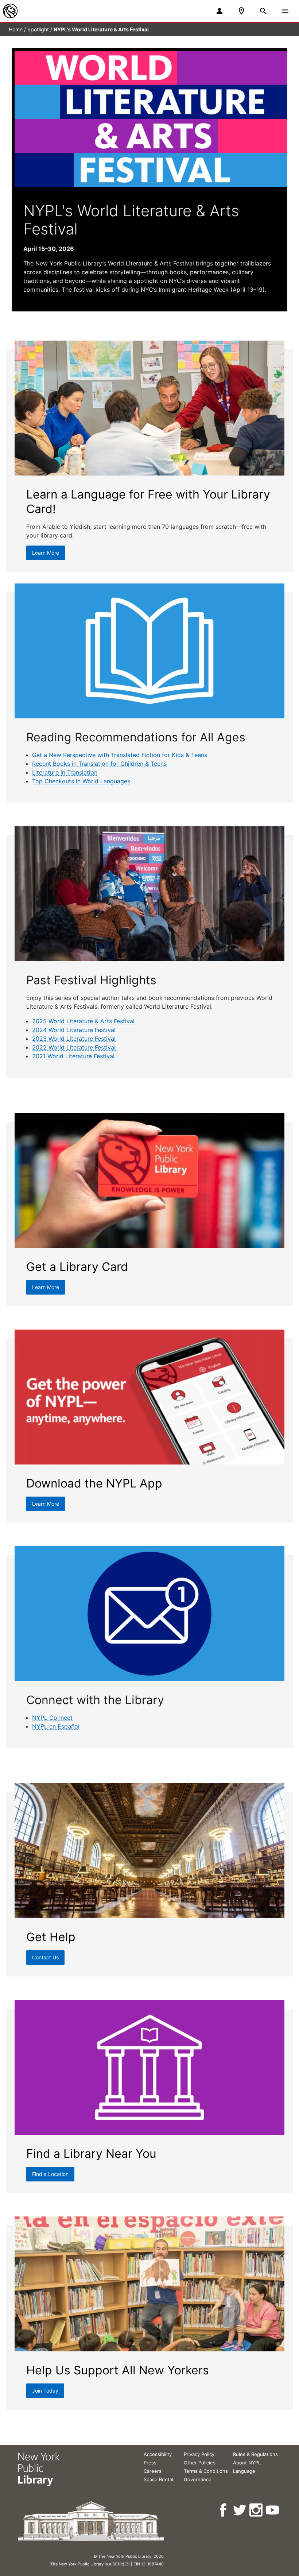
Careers (153, 2471)
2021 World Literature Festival (73, 1056)
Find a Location (50, 2174)
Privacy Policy (199, 2454)
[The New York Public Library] (10, 11)
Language (244, 2471)
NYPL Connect (52, 1718)
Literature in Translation (65, 772)
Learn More (46, 553)
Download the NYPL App (94, 1483)
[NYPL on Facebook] (224, 2510)
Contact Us (45, 1957)
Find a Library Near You (91, 2154)
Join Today (45, 2391)
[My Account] (220, 11)
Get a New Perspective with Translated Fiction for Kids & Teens (120, 755)
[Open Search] (263, 11)
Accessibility (158, 2454)
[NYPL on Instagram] (257, 2510)
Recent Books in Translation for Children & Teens (99, 764)
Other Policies (200, 2463)
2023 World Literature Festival (74, 1039)
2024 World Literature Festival (74, 1030)
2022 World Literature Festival (74, 1047)
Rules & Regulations (255, 2454)
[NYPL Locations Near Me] (241, 11)
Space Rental (158, 2479)
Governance (198, 2479)
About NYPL (247, 2463)
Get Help (51, 1937)
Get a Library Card (77, 1267)
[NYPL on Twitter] (240, 2510)
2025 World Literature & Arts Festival (83, 1021)
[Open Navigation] (285, 11)
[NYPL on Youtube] (273, 2510)
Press (150, 2463)
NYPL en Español (56, 1726)
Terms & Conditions (206, 2471)
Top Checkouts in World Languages (81, 781)
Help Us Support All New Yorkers (118, 2370)
